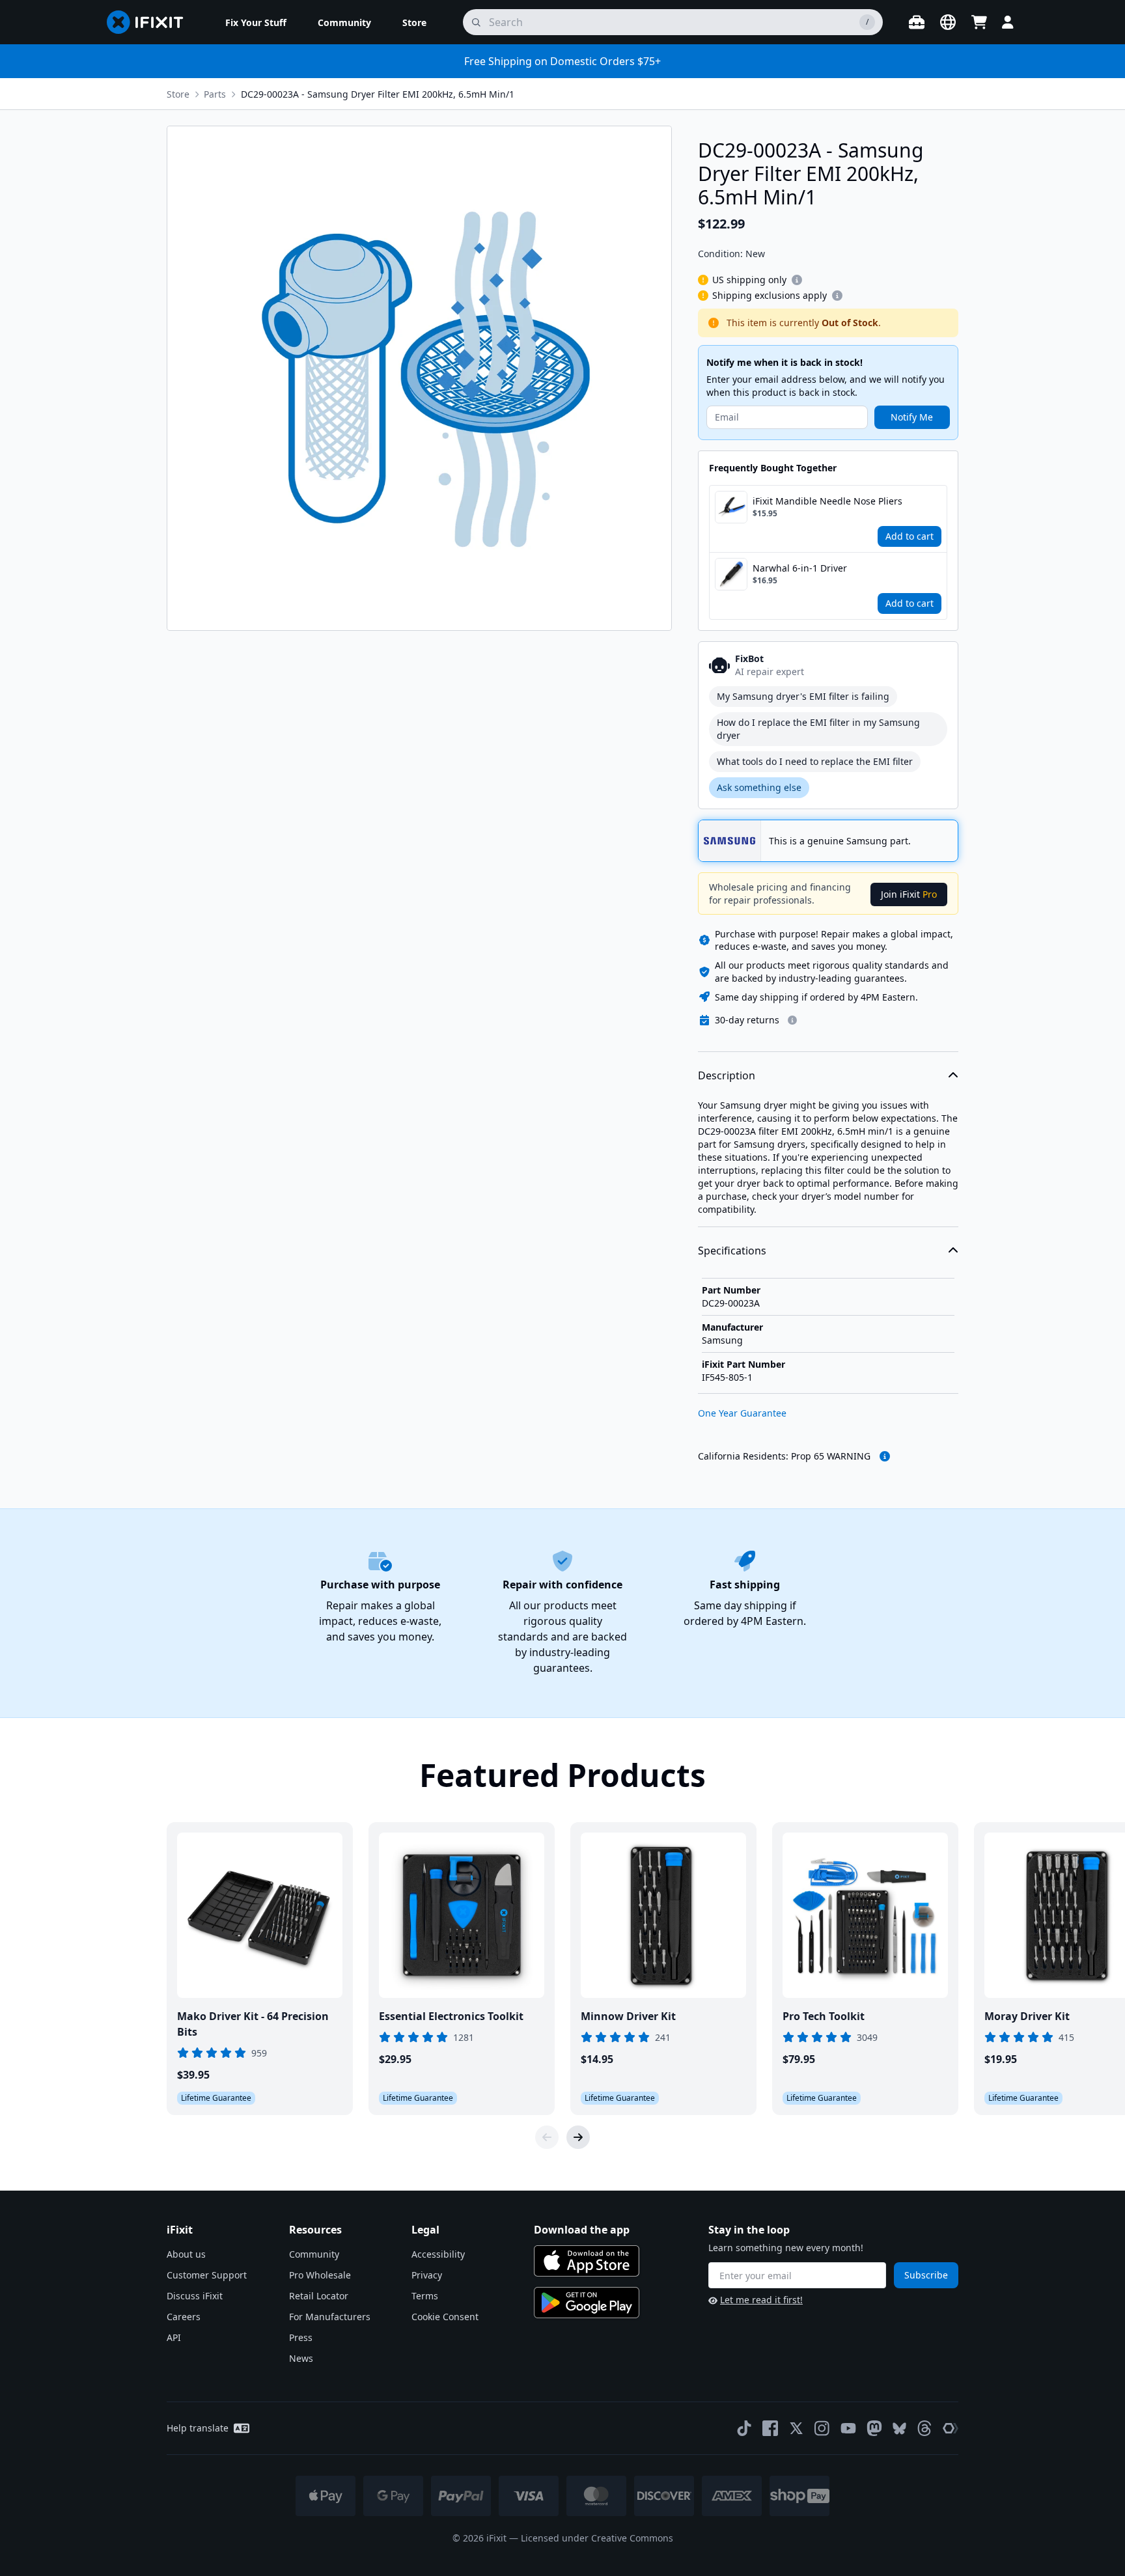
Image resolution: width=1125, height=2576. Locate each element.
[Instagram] (822, 2428)
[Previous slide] (547, 2137)
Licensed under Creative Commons (597, 2538)
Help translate (198, 2428)
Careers (184, 2317)
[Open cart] (979, 22)
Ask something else (759, 787)
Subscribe (926, 2275)
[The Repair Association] (951, 2428)
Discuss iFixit (195, 2296)
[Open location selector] (948, 22)
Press (301, 2337)
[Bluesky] (899, 2429)
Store (178, 94)
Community (314, 2254)
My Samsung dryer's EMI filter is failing (803, 696)
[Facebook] (770, 2428)
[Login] (1008, 22)
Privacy (427, 2275)
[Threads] (924, 2428)
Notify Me (912, 417)
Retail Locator (319, 2296)
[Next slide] (578, 2137)
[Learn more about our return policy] (792, 1020)
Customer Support (207, 2275)
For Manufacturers (330, 2317)
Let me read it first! (761, 2300)
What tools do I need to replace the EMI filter (815, 761)
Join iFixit (909, 894)
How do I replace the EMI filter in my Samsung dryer (818, 729)
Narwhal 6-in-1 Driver (800, 568)
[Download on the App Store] (587, 2261)
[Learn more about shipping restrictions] (797, 280)
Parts (215, 94)
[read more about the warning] (885, 1456)
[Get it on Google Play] (587, 2303)
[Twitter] (796, 2428)
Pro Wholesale (320, 2275)
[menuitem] (256, 22)
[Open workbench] (917, 22)
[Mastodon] (874, 2428)
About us (186, 2254)
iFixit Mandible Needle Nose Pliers (827, 501)
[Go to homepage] (150, 22)
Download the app (582, 2230)
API (174, 2337)
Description (727, 1075)
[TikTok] (744, 2428)
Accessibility (438, 2254)
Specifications (732, 1251)
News (301, 2358)
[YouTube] (848, 2428)
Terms (425, 2296)
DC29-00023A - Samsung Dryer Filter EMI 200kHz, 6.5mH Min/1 (378, 94)
